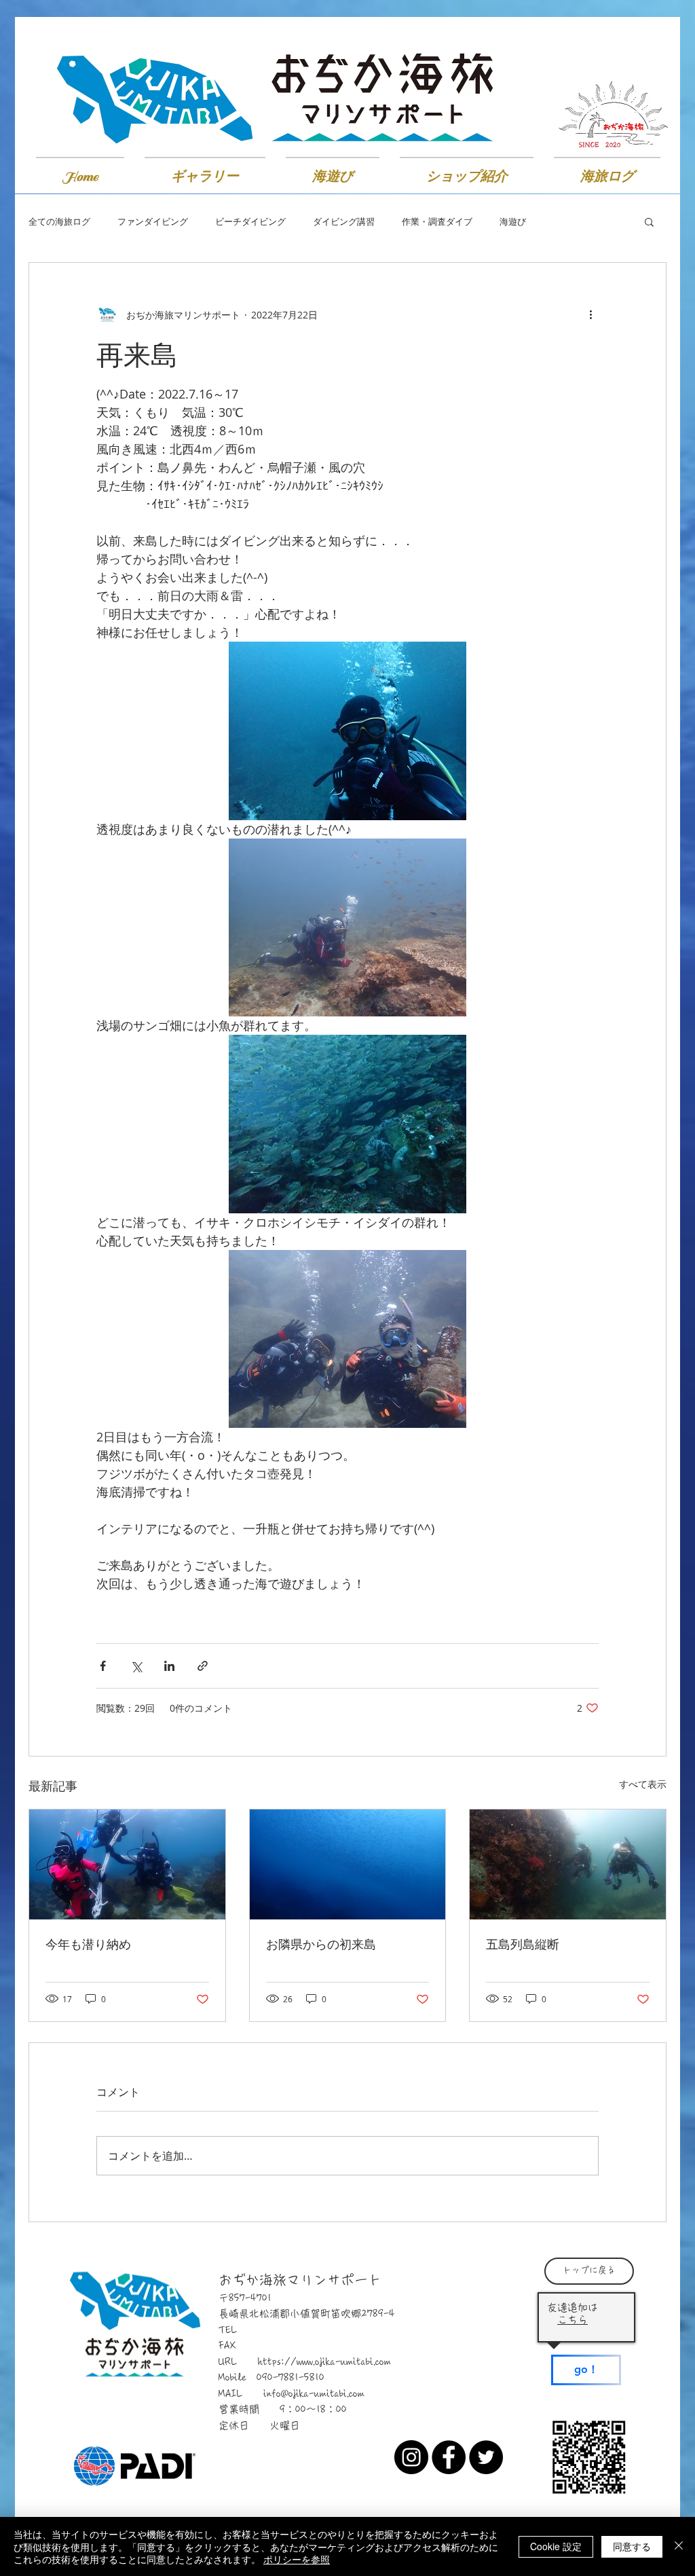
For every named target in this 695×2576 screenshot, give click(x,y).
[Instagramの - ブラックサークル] (411, 2457)
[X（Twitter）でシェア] (136, 1666)
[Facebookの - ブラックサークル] (449, 2457)
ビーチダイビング (250, 222)
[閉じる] (679, 2546)
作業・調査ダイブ (437, 222)
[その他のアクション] (590, 314)
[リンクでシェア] (203, 1666)
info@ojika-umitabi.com (314, 2394)
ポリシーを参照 (297, 2559)
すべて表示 (643, 1784)
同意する (632, 2546)
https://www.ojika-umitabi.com (324, 2362)
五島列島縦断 (523, 1944)
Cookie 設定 (556, 2546)
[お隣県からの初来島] (348, 1864)
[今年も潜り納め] (127, 1864)
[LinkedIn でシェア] (169, 1666)
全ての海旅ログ (59, 222)
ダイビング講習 (344, 222)
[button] (649, 221)
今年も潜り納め (88, 1944)
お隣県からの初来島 (321, 1944)
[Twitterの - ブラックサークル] (486, 2457)
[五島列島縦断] (568, 1864)
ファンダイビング (153, 222)
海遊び (513, 222)
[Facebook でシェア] (103, 1666)
